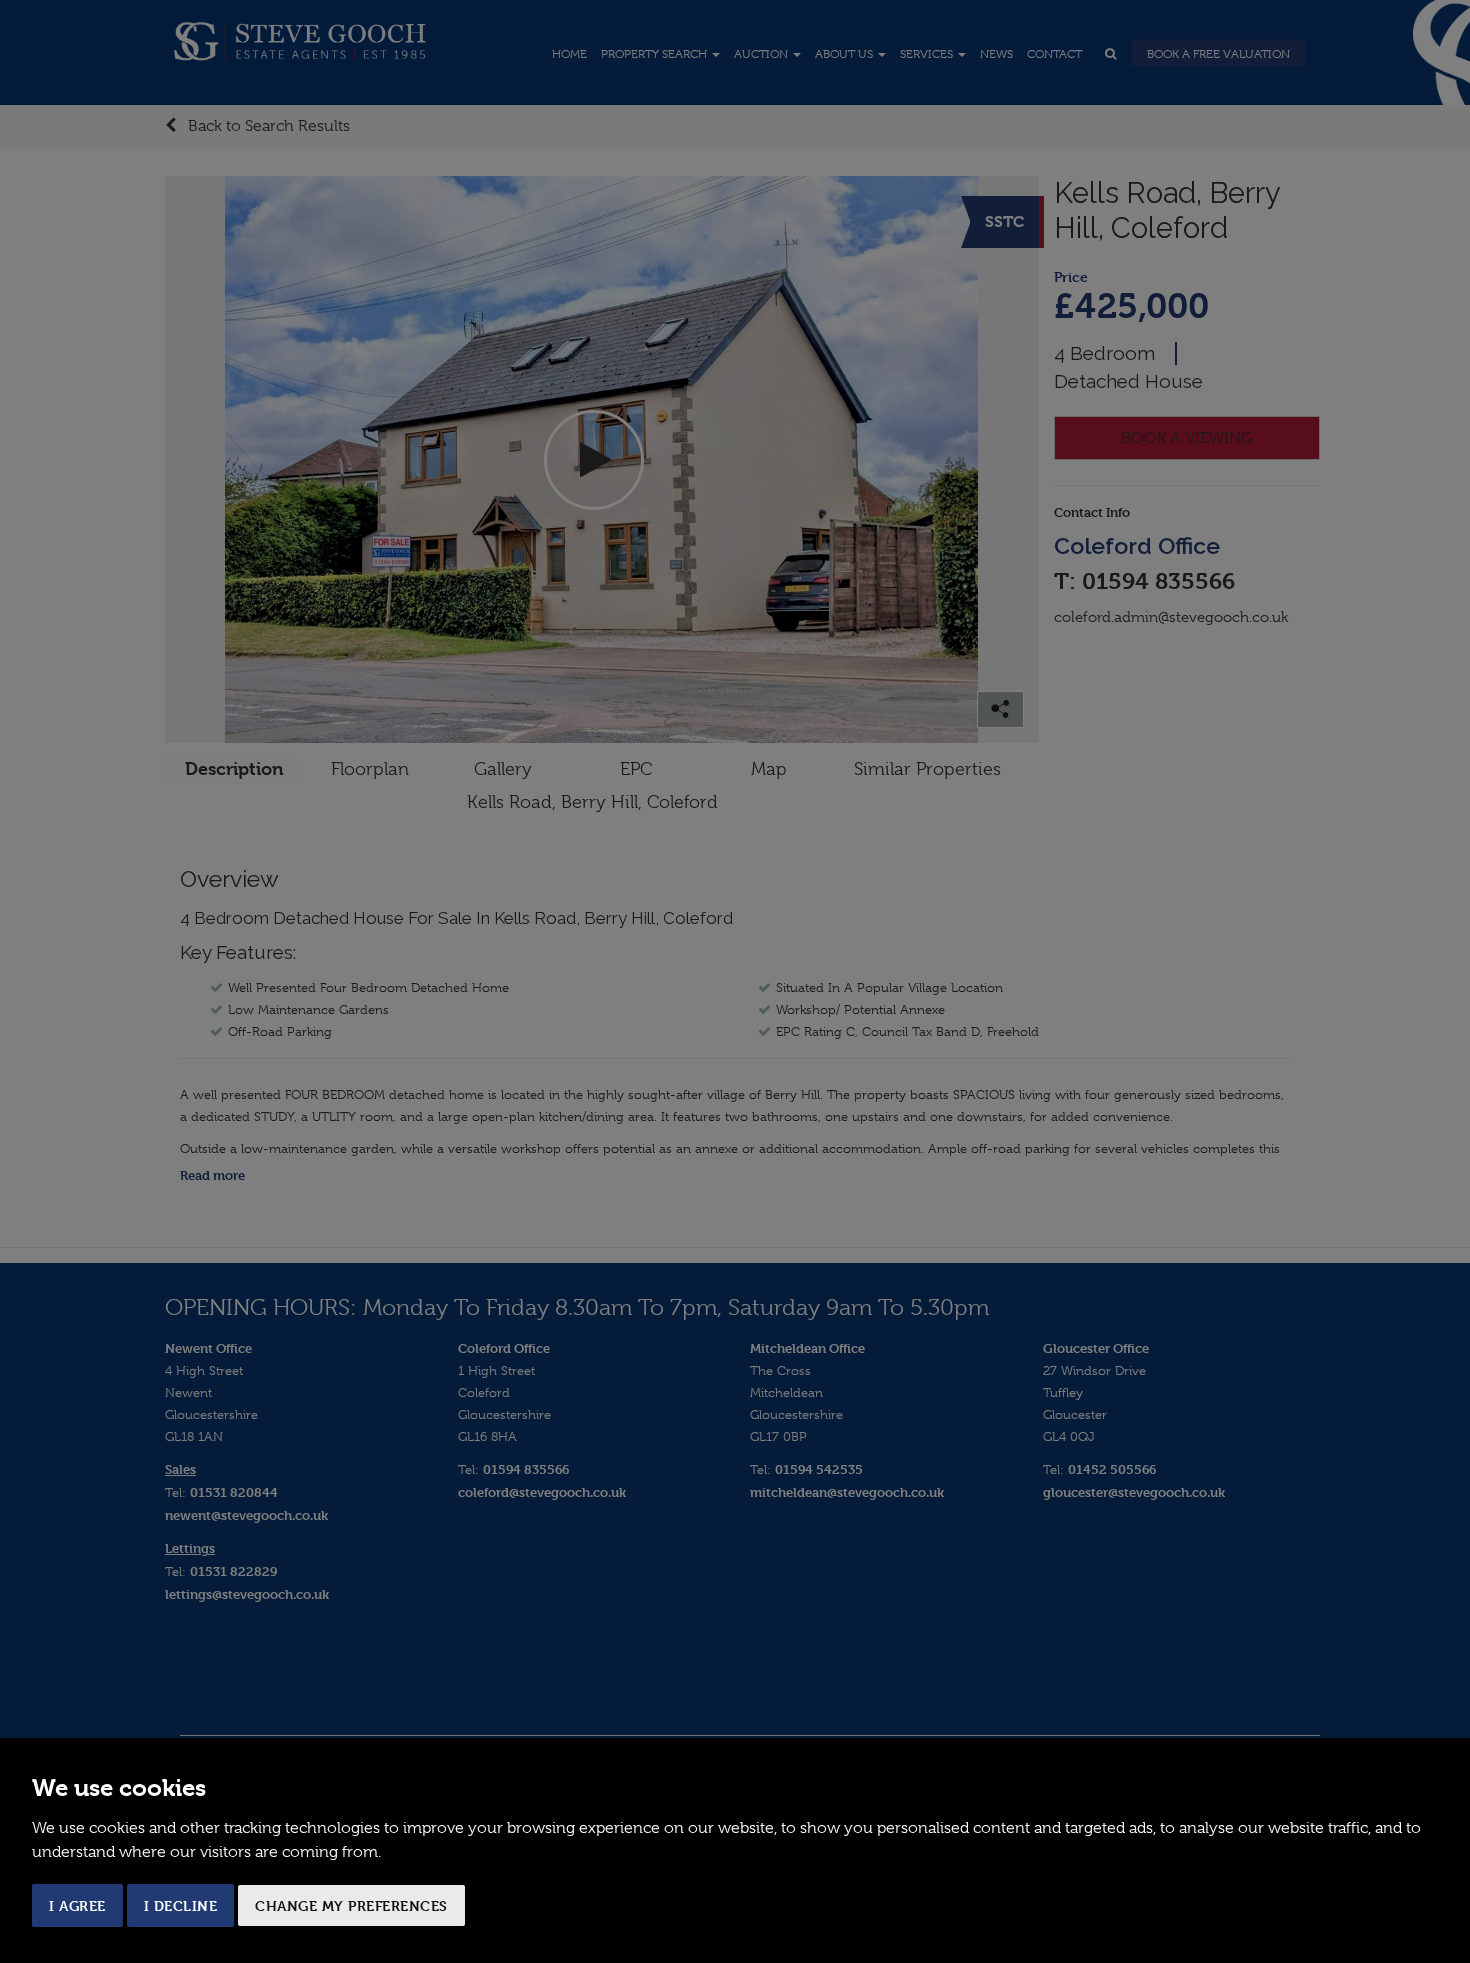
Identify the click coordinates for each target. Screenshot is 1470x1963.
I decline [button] (181, 1905)
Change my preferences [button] (351, 1905)
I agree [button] (77, 1905)
